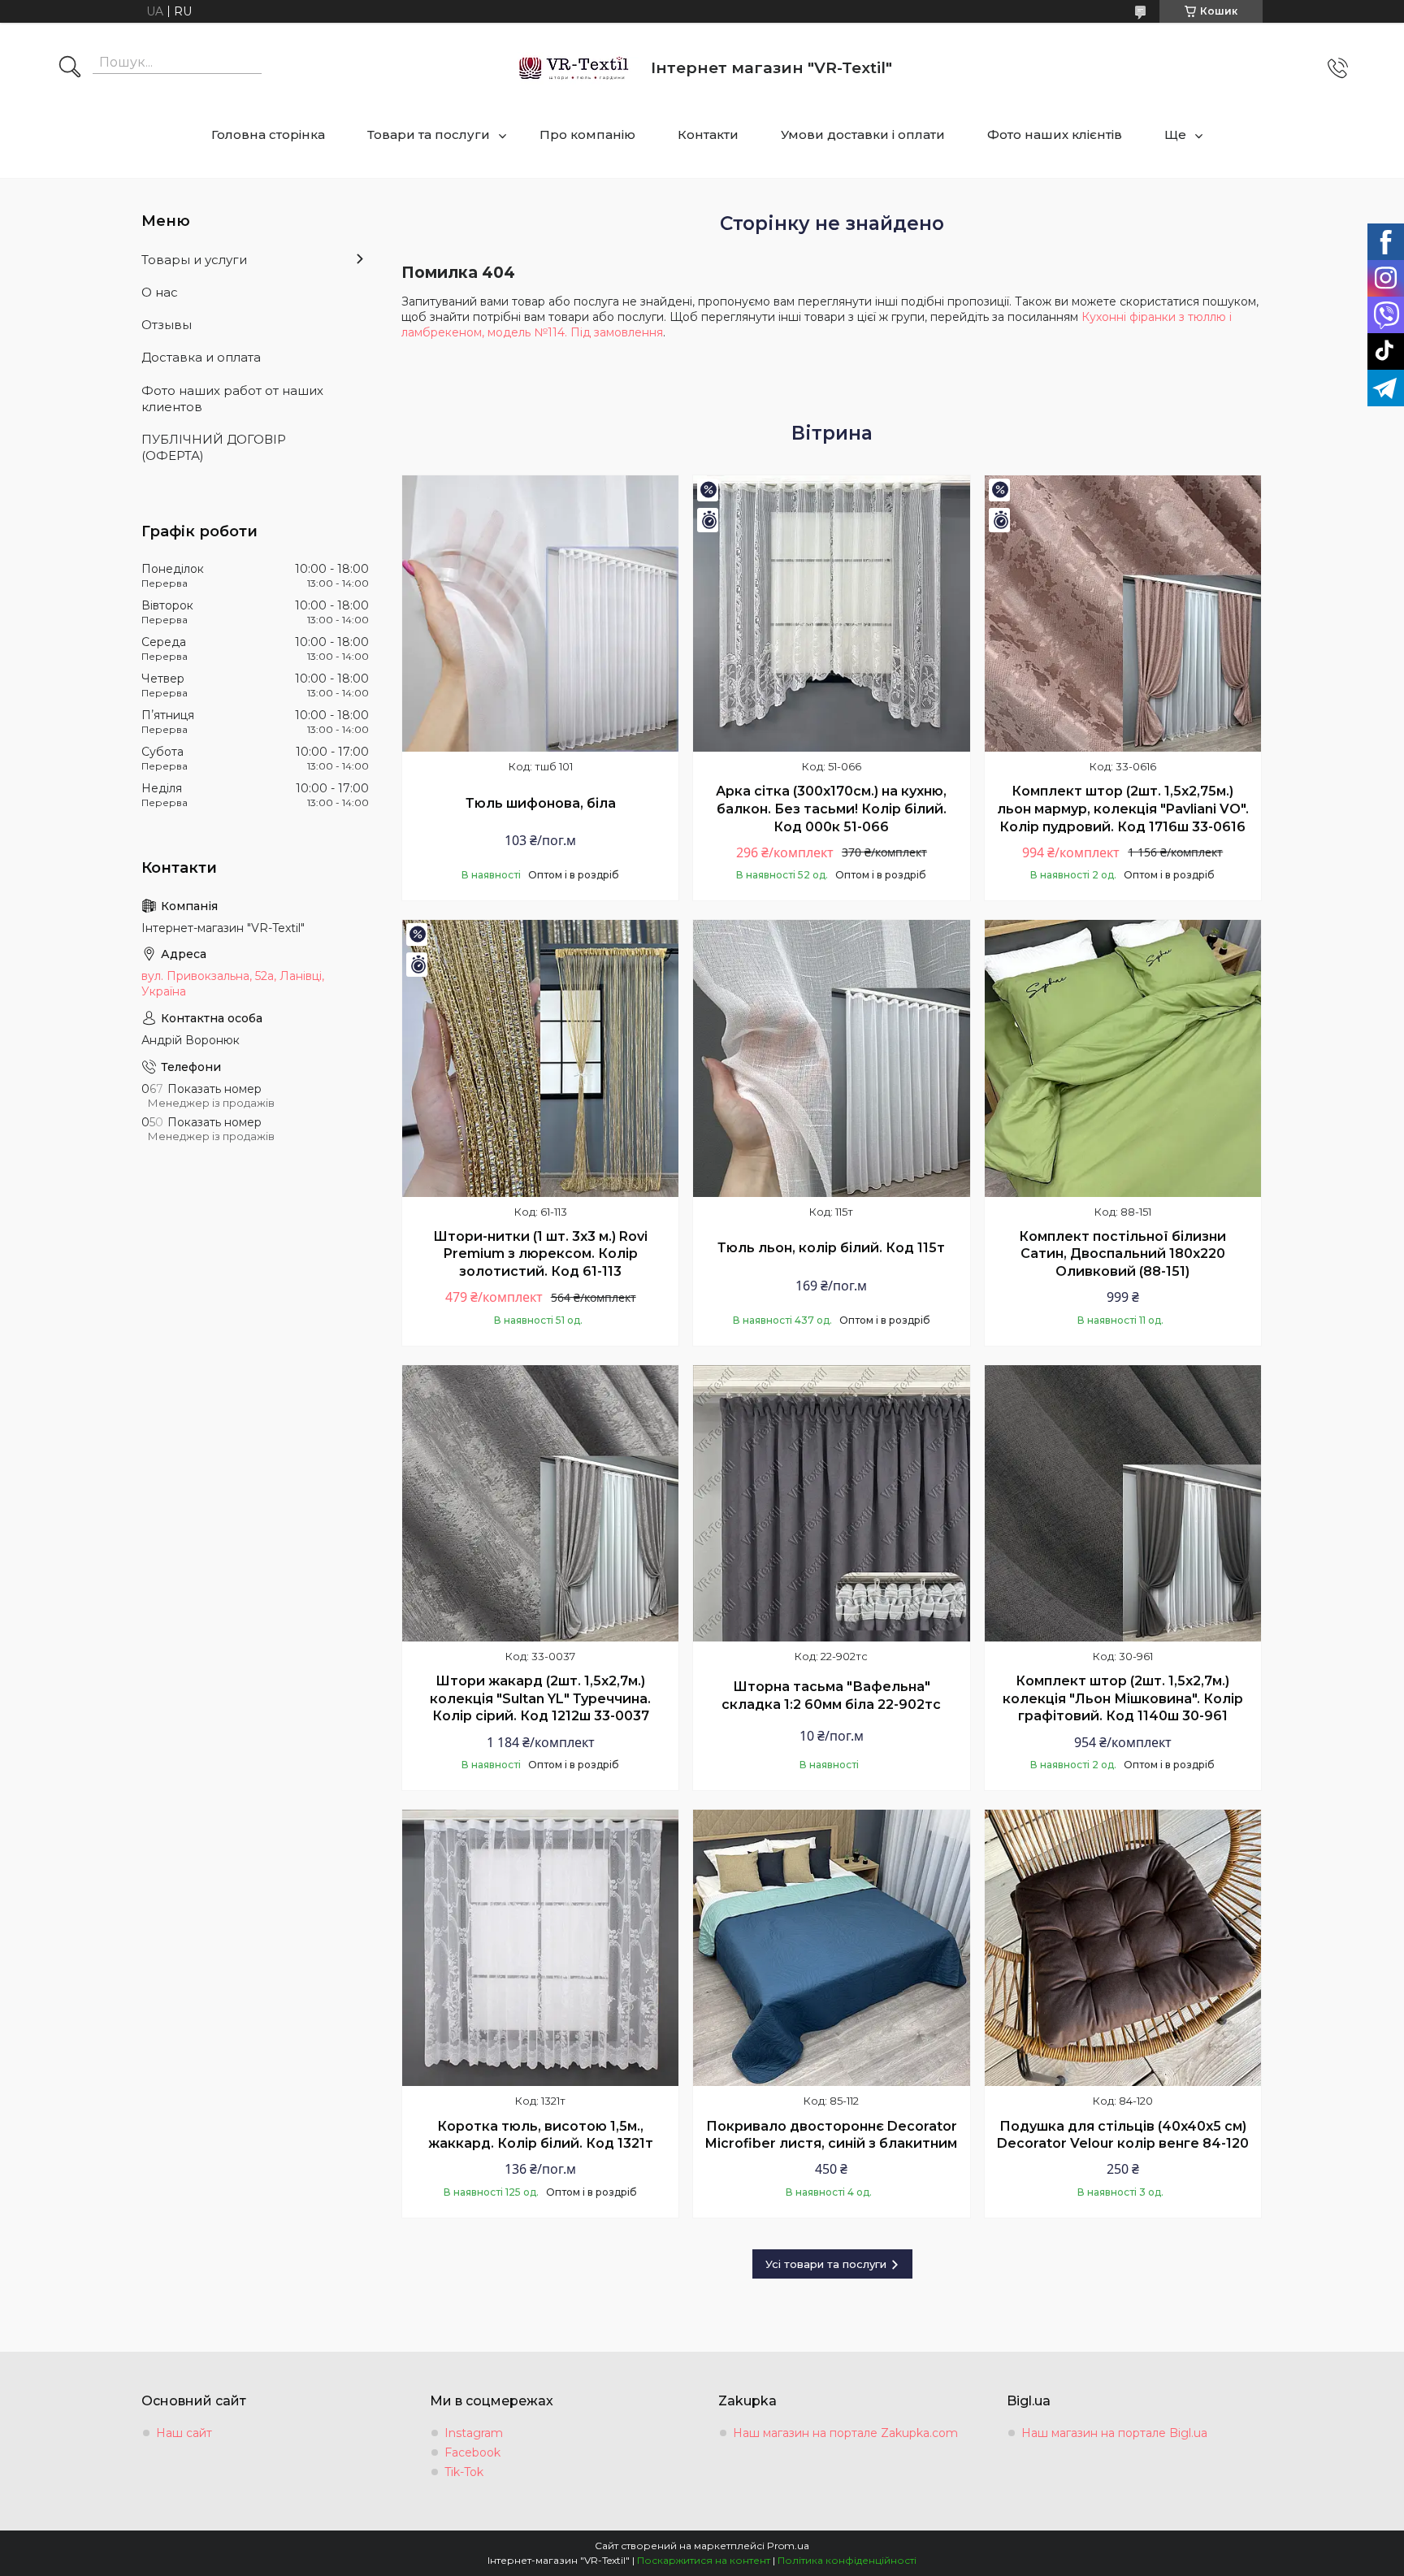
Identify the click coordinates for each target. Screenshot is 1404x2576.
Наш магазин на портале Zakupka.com (845, 2433)
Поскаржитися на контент (704, 2560)
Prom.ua (788, 2546)
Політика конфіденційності (847, 2560)
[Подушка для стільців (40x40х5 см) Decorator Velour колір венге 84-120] (1123, 1948)
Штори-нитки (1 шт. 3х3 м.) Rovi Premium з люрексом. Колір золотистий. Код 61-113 (540, 1254)
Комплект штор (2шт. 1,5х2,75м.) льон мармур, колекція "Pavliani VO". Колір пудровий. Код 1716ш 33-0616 (1123, 809)
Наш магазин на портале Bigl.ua (1114, 2433)
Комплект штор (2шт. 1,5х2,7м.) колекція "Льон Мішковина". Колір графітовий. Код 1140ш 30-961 (1123, 1698)
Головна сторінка (268, 134)
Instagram (474, 2433)
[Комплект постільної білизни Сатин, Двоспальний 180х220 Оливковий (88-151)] (1123, 1058)
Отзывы (167, 325)
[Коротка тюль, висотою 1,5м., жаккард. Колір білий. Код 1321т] (540, 1948)
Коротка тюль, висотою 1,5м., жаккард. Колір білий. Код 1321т (541, 2135)
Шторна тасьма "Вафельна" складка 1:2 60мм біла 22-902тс (831, 1696)
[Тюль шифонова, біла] (540, 614)
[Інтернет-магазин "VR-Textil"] (575, 68)
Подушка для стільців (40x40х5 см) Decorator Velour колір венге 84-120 (1123, 2135)
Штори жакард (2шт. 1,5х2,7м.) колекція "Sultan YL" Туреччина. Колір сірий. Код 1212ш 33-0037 (540, 1698)
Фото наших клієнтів (1055, 134)
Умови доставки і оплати (863, 134)
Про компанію (587, 134)
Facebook (472, 2452)
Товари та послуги (429, 134)
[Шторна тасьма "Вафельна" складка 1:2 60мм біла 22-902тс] (831, 1503)
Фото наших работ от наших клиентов (232, 399)
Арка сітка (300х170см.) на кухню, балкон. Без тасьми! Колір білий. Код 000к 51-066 (831, 809)
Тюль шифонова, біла (541, 803)
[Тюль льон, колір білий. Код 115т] (831, 1058)
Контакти (708, 134)
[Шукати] (70, 68)
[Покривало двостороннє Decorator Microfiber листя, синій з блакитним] (831, 1948)
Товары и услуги (194, 260)
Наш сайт (184, 2433)
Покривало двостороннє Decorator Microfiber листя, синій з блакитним (831, 2135)
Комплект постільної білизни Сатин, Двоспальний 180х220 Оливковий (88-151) (1122, 1254)
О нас (160, 292)
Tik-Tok (464, 2472)
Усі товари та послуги (826, 2264)
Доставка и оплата (201, 357)
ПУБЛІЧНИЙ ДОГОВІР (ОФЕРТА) (214, 447)
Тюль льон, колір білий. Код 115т (831, 1248)
